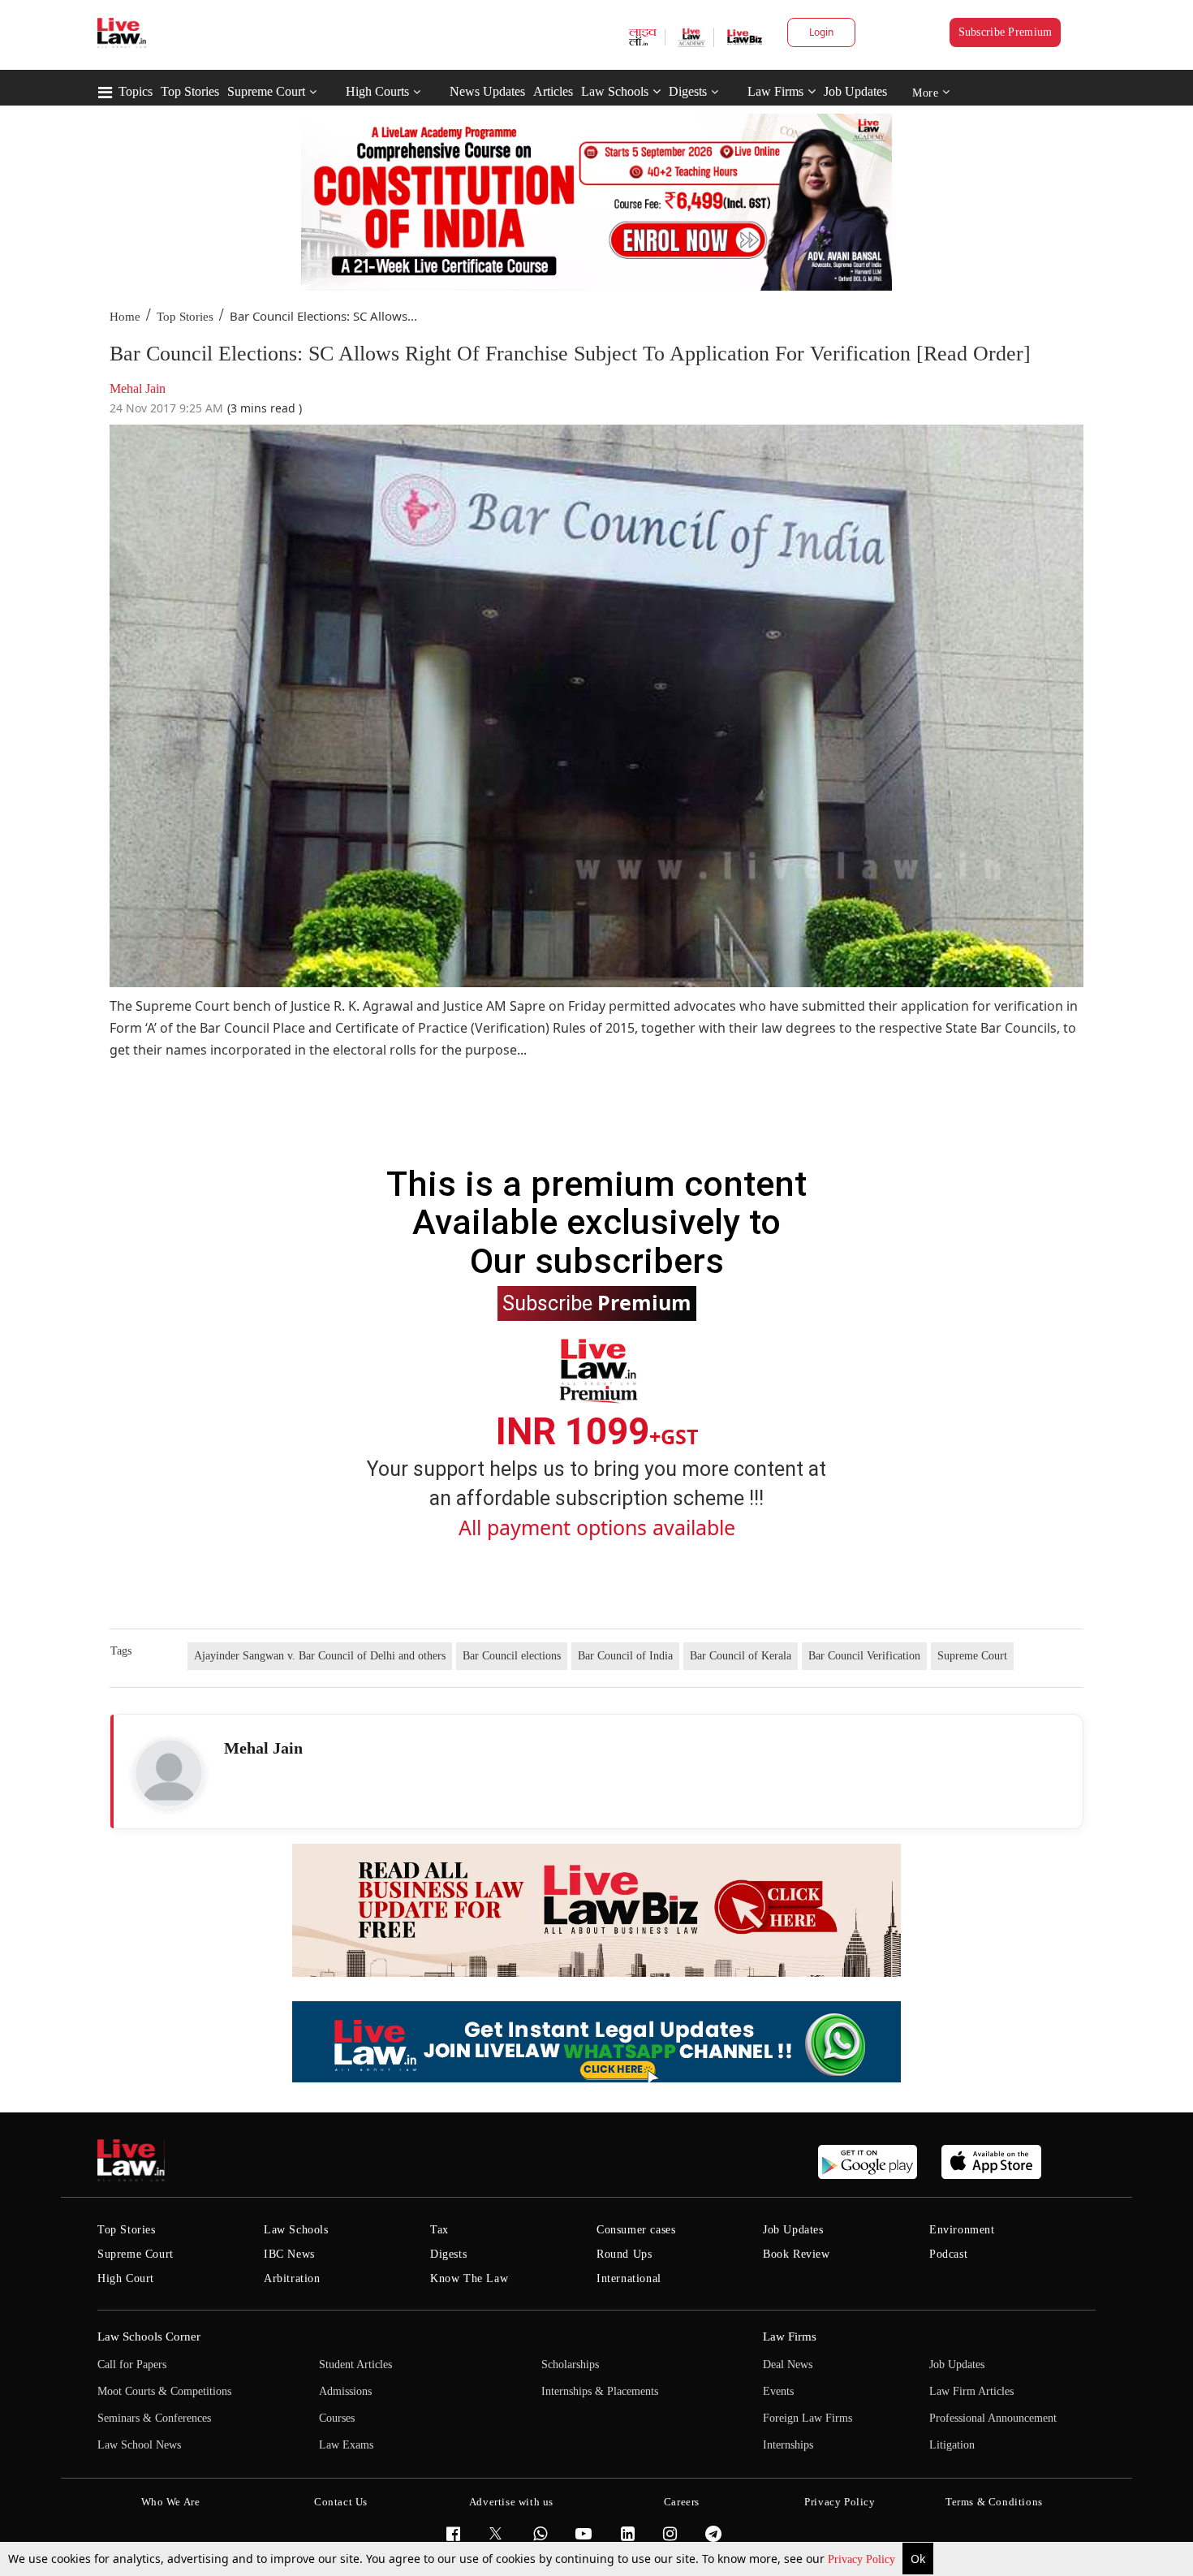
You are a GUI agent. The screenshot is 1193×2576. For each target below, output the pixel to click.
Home (125, 317)
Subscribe (597, 1302)
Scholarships (570, 2365)
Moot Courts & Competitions (164, 2391)
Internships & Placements (600, 2391)
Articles (553, 91)
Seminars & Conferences (154, 2418)
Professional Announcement (993, 2418)
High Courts (377, 91)
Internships (788, 2445)
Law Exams (346, 2445)
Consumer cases (636, 2230)
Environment (962, 2230)
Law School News (139, 2445)
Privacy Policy (863, 2559)
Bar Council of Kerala (741, 1656)
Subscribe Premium (1006, 32)
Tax (439, 2230)
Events (778, 2391)
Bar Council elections (512, 1656)
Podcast (948, 2254)
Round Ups (624, 2254)
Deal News (788, 2365)
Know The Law (469, 2278)
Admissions (345, 2391)
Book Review (797, 2254)
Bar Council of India (625, 1656)
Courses (337, 2418)
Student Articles (355, 2365)
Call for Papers (132, 2365)
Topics (136, 91)
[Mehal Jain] (169, 1773)
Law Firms (775, 91)
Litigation (952, 2445)
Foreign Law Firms (808, 2418)
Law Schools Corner (149, 2337)
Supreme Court (266, 91)
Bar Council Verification (864, 1656)
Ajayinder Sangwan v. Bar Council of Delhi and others (320, 1656)
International (629, 2278)
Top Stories (190, 91)
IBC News (289, 2254)
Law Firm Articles (971, 2391)
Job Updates (855, 91)
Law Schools (615, 91)
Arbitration (292, 2278)
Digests (688, 91)
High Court (126, 2278)
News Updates (487, 91)
